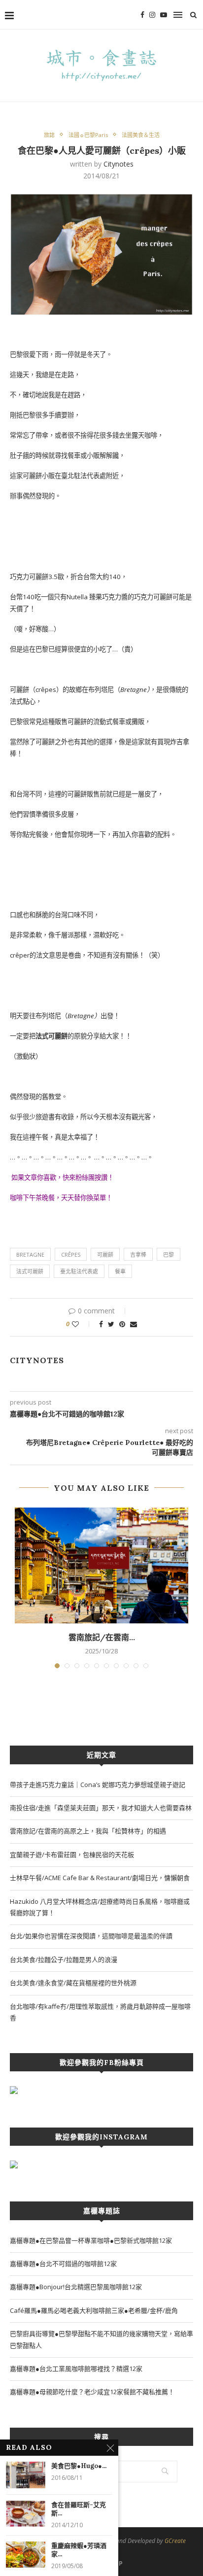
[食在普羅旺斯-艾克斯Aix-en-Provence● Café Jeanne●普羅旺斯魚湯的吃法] (26, 2514)
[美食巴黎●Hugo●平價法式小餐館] (26, 2475)
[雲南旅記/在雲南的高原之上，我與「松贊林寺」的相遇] (101, 1565)
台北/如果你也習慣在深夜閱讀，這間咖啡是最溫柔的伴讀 (91, 1936)
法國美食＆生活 (141, 135)
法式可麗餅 (30, 1271)
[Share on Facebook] (101, 1324)
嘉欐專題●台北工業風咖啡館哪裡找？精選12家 (76, 2369)
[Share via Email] (134, 1324)
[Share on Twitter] (111, 1324)
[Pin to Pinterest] (122, 1324)
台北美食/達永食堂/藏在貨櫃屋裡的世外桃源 (73, 1983)
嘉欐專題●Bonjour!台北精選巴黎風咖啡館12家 (76, 2287)
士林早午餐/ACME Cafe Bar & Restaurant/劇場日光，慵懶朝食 (100, 1878)
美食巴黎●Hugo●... (79, 2466)
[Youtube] (164, 15)
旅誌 (49, 135)
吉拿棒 (138, 1254)
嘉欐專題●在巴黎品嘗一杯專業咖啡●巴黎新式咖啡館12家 (91, 2240)
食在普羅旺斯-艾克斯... (79, 2509)
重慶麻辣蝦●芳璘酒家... (79, 2550)
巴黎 (169, 1254)
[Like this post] (82, 1324)
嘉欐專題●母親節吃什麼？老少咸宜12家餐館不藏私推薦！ (92, 2392)
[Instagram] (152, 15)
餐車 (120, 1271)
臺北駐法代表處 (79, 1271)
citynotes (118, 164)
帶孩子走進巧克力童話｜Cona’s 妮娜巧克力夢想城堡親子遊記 (98, 1785)
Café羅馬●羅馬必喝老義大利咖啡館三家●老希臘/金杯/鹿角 (94, 2310)
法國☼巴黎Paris (88, 135)
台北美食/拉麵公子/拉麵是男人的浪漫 (64, 1959)
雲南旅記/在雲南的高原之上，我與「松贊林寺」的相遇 (88, 1831)
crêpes (71, 1254)
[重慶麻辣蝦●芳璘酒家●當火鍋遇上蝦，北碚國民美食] (26, 2555)
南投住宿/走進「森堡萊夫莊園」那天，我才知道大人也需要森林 (101, 1808)
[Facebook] (142, 15)
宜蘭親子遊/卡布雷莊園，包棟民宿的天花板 (72, 1855)
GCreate (175, 2541)
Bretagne (30, 1254)
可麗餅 (105, 1254)
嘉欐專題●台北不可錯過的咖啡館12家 (63, 2264)
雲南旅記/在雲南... (102, 1637)
